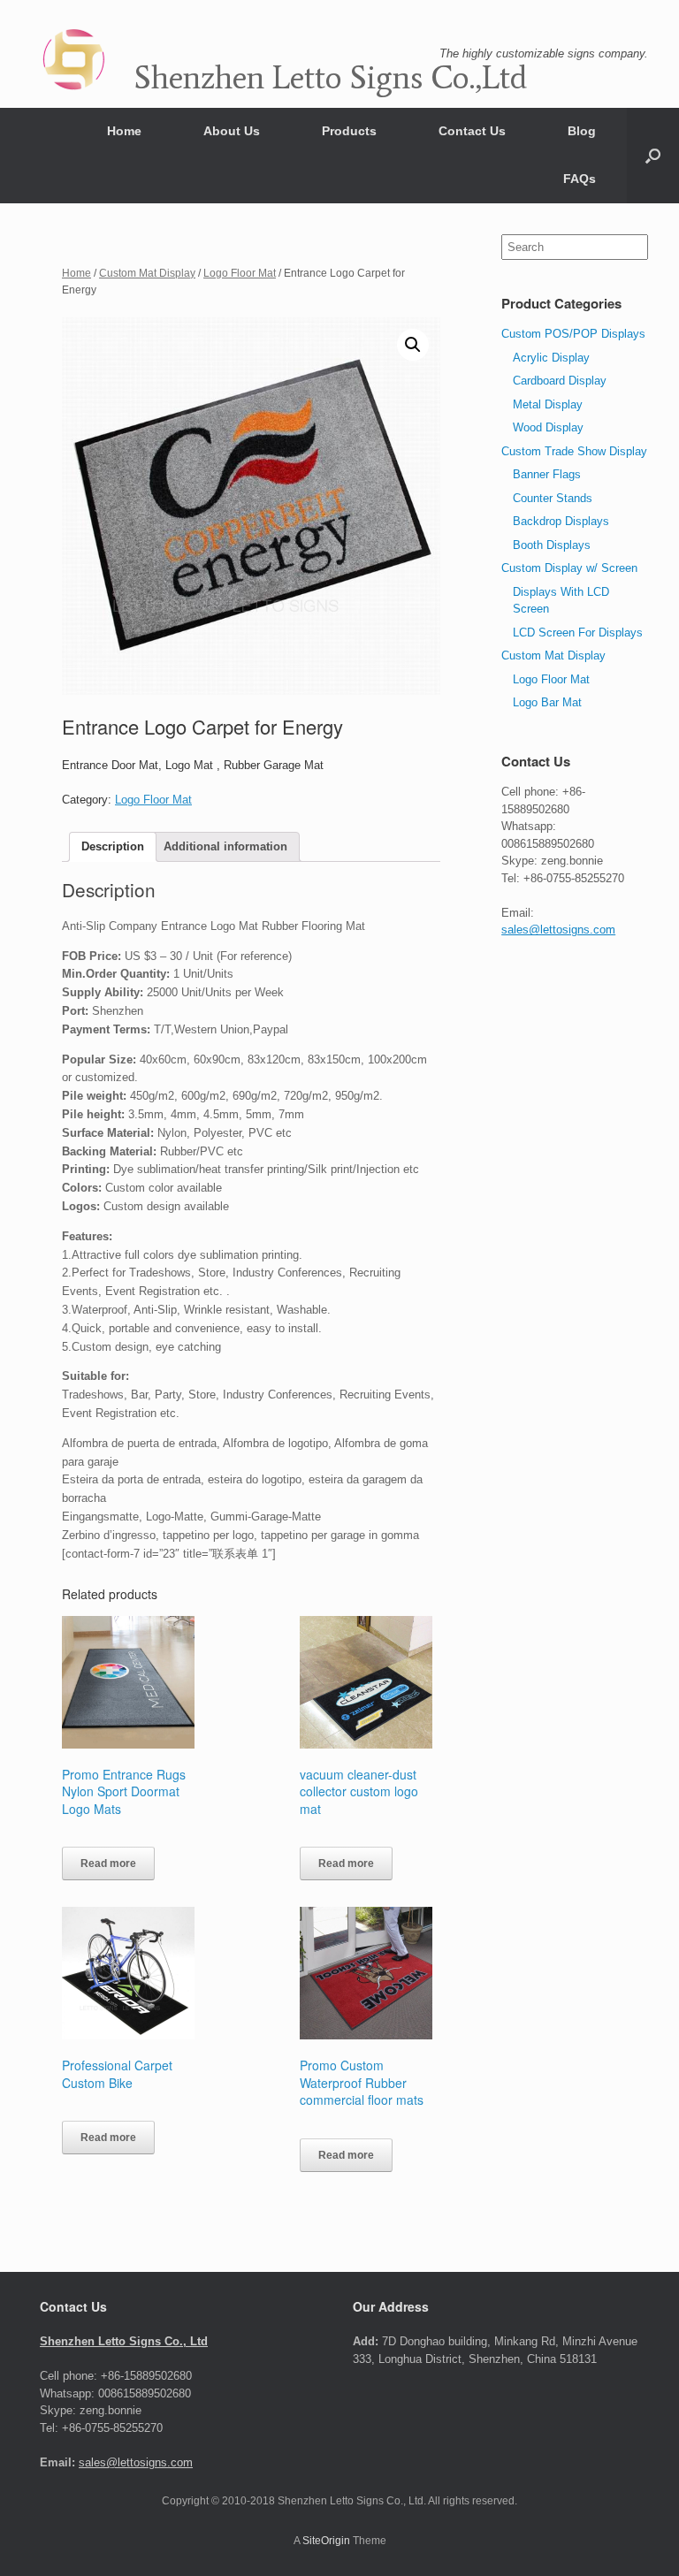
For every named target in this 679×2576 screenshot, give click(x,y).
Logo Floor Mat (240, 273)
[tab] (113, 847)
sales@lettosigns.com (558, 930)
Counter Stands (553, 498)
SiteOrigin (326, 2541)
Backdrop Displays (561, 521)
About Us (232, 131)
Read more (108, 1863)
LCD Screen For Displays (578, 633)
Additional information (225, 846)
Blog (582, 131)
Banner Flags (547, 474)
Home (124, 131)
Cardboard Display (560, 381)
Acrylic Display (551, 358)
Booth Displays (552, 545)
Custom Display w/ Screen (569, 568)
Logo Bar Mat (547, 702)
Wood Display (548, 427)
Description (113, 846)
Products (349, 131)
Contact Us (472, 131)
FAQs (580, 179)
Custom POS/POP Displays (573, 334)
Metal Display (548, 404)
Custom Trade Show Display (574, 451)
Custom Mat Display (147, 273)
